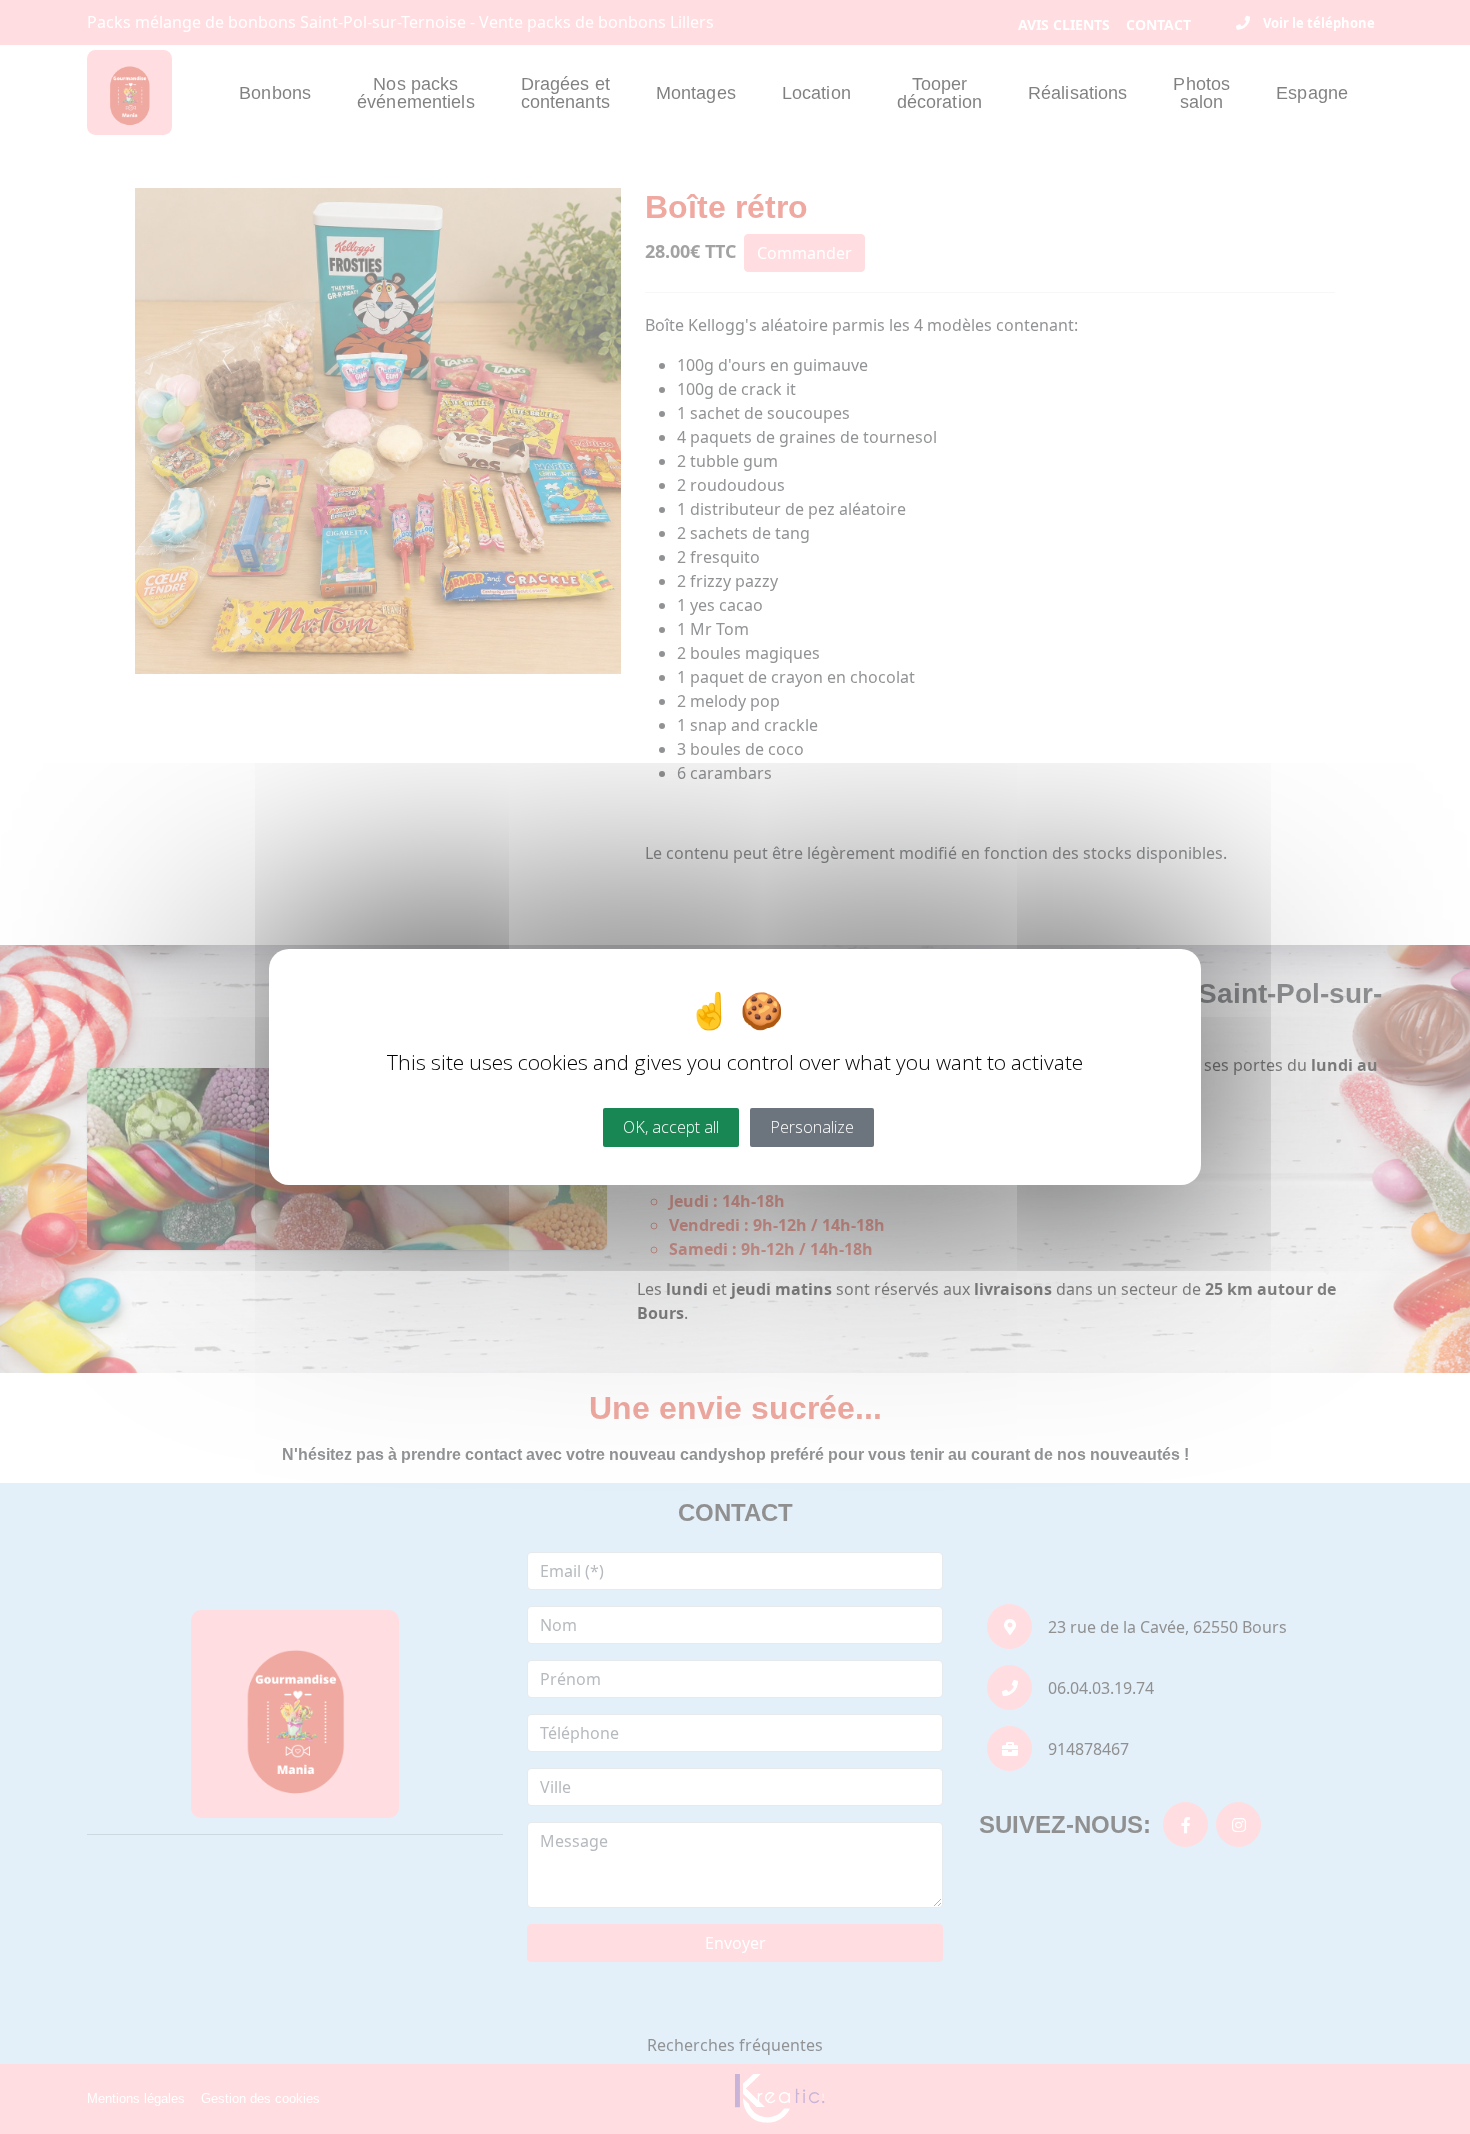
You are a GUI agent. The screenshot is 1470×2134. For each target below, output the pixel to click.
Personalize (812, 1127)
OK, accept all (671, 1127)
